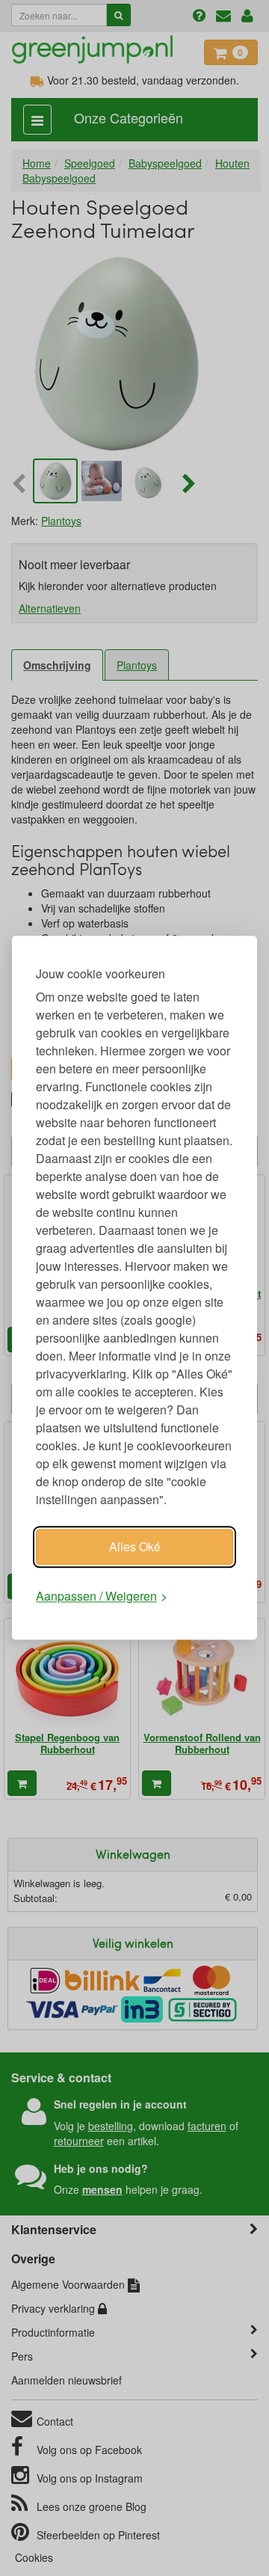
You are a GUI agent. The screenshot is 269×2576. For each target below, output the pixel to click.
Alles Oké (135, 1546)
